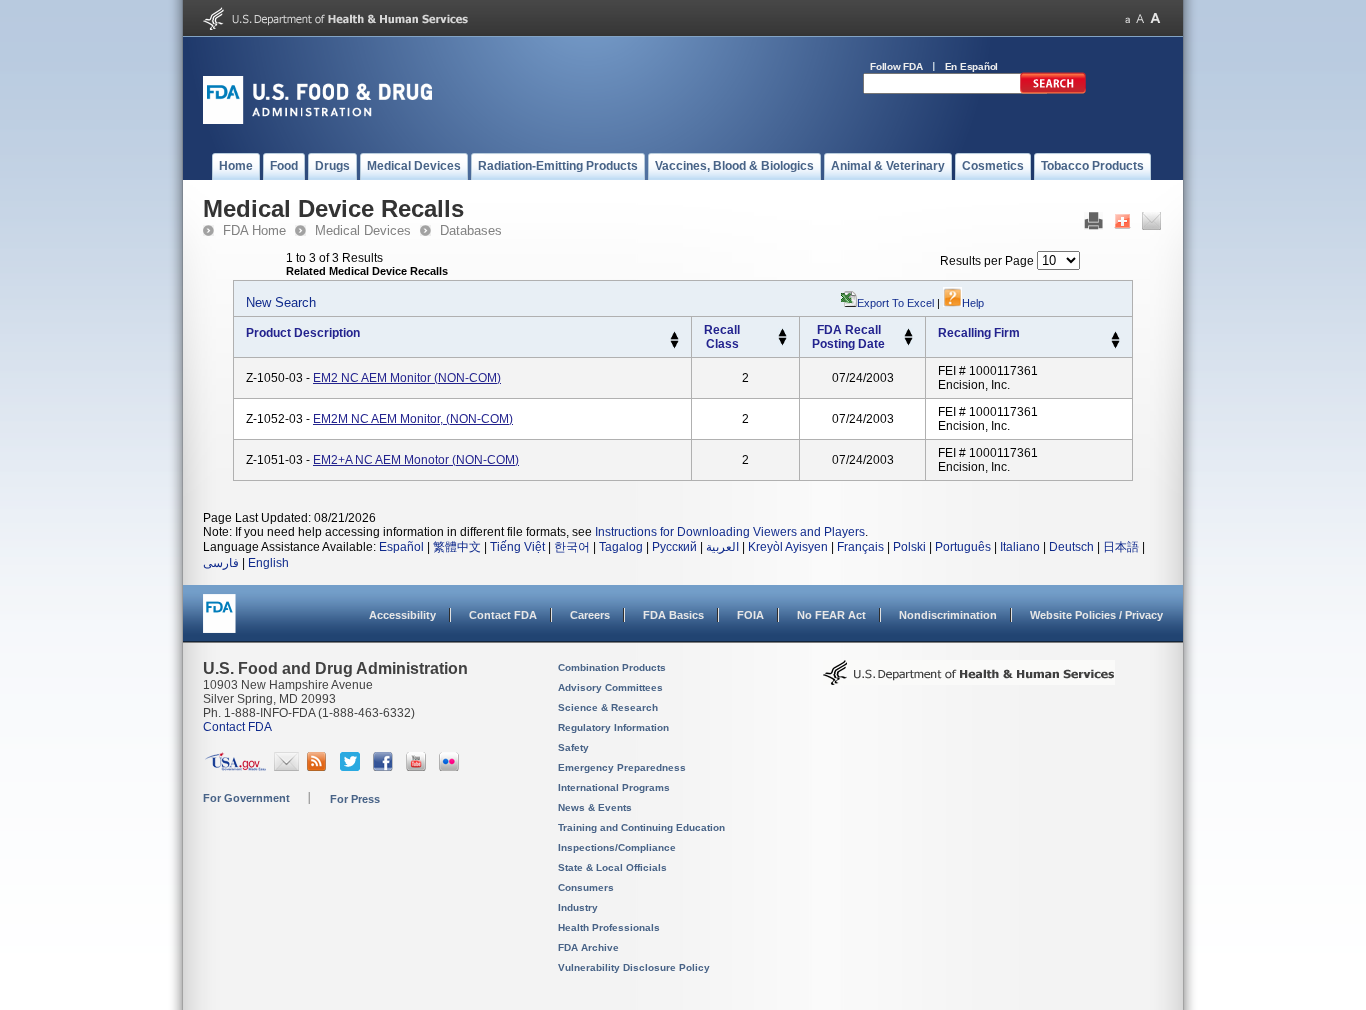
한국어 (572, 547)
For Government (246, 798)
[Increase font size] (1155, 18)
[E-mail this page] (1151, 226)
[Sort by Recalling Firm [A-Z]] (1115, 336)
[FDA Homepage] (219, 622)
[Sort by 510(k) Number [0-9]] (782, 333)
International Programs (614, 787)
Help (973, 303)
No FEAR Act (831, 615)
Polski (909, 547)
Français (860, 547)
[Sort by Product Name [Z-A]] (674, 345)
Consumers (586, 887)
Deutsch (1071, 547)
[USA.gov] (235, 767)
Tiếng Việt (517, 547)
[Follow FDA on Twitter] (352, 767)
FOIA (750, 615)
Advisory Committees (610, 687)
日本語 (1121, 547)
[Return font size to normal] (1140, 18)
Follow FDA (896, 66)
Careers (590, 615)
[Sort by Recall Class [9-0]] (782, 342)
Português (963, 547)
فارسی (221, 563)
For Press (355, 799)
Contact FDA (503, 615)
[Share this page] (1122, 226)
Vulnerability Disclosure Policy (634, 967)
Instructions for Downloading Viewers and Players (730, 532)
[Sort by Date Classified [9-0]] (908, 342)
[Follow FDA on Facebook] (385, 767)
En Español (972, 66)
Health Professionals (609, 927)
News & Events (595, 807)
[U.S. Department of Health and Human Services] (335, 26)
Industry (578, 907)
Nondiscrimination (948, 615)
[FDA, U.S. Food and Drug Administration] (317, 120)
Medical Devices (363, 230)
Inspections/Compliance (617, 847)
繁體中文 (457, 547)
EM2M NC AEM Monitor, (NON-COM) (413, 419)
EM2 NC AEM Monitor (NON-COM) (407, 378)
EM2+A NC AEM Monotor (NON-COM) (416, 460)
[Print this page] (1093, 226)
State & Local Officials (612, 867)
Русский (674, 547)
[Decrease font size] (1127, 18)
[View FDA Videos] (418, 767)
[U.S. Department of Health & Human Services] (969, 680)
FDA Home (254, 230)
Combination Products (612, 667)
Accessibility (402, 615)
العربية (722, 547)
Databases (471, 230)
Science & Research (608, 707)
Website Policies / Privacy (1096, 615)
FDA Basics (673, 615)
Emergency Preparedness (622, 767)
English (268, 563)
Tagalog (621, 547)
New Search (281, 302)
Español (401, 547)
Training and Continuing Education (641, 827)
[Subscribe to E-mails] (286, 767)
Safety (573, 747)
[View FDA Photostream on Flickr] (451, 767)
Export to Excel (895, 303)
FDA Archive (588, 947)
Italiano (1020, 547)
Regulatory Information (613, 727)
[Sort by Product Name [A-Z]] (674, 336)
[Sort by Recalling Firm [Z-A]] (1115, 345)
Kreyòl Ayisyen (788, 547)
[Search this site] (1053, 90)
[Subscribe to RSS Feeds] (319, 767)
